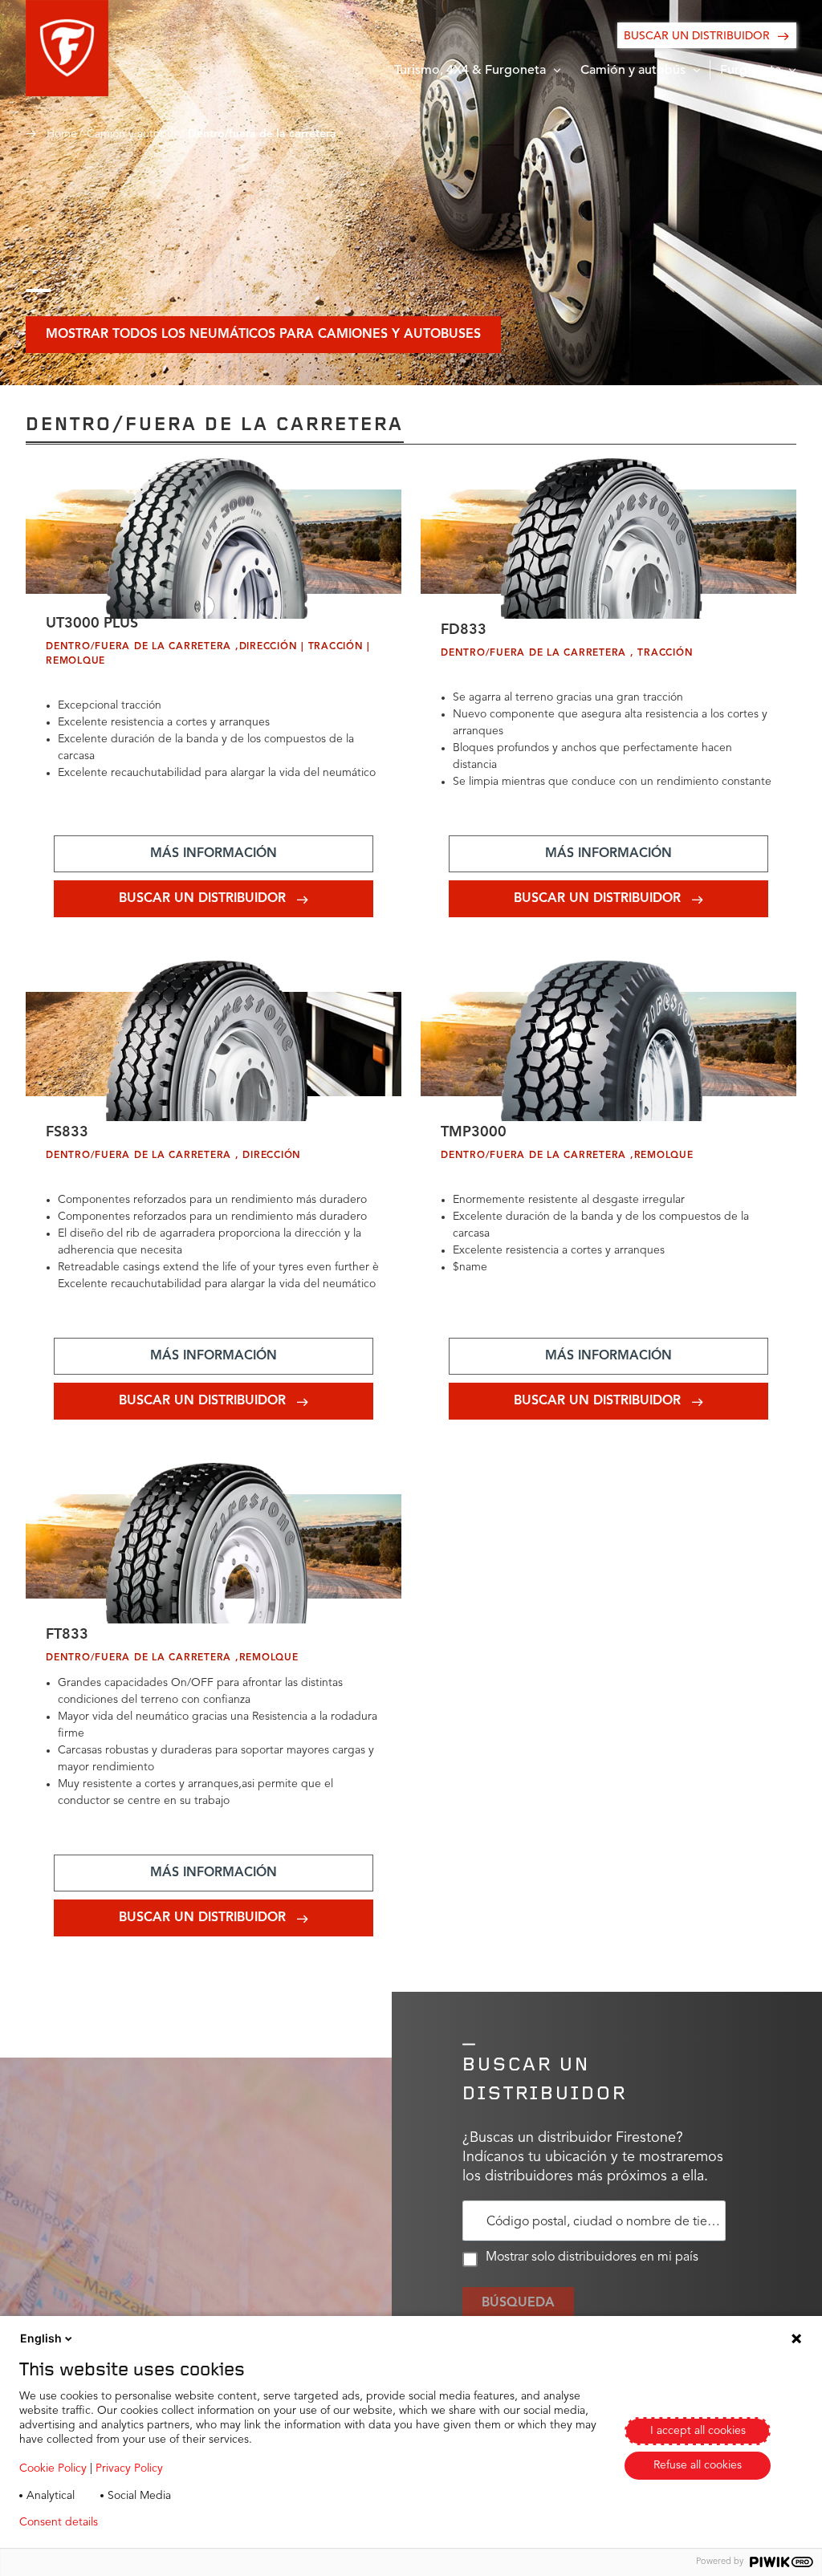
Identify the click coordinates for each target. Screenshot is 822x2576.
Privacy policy (158, 2522)
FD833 (464, 630)
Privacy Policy (129, 2468)
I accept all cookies (698, 2431)
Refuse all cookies (698, 2465)
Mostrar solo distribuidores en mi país (592, 2257)
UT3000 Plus (92, 624)
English (41, 2338)
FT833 (67, 1635)
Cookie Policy (53, 2468)
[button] (67, 48)
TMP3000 (474, 1132)
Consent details (59, 2522)
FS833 (67, 1132)
